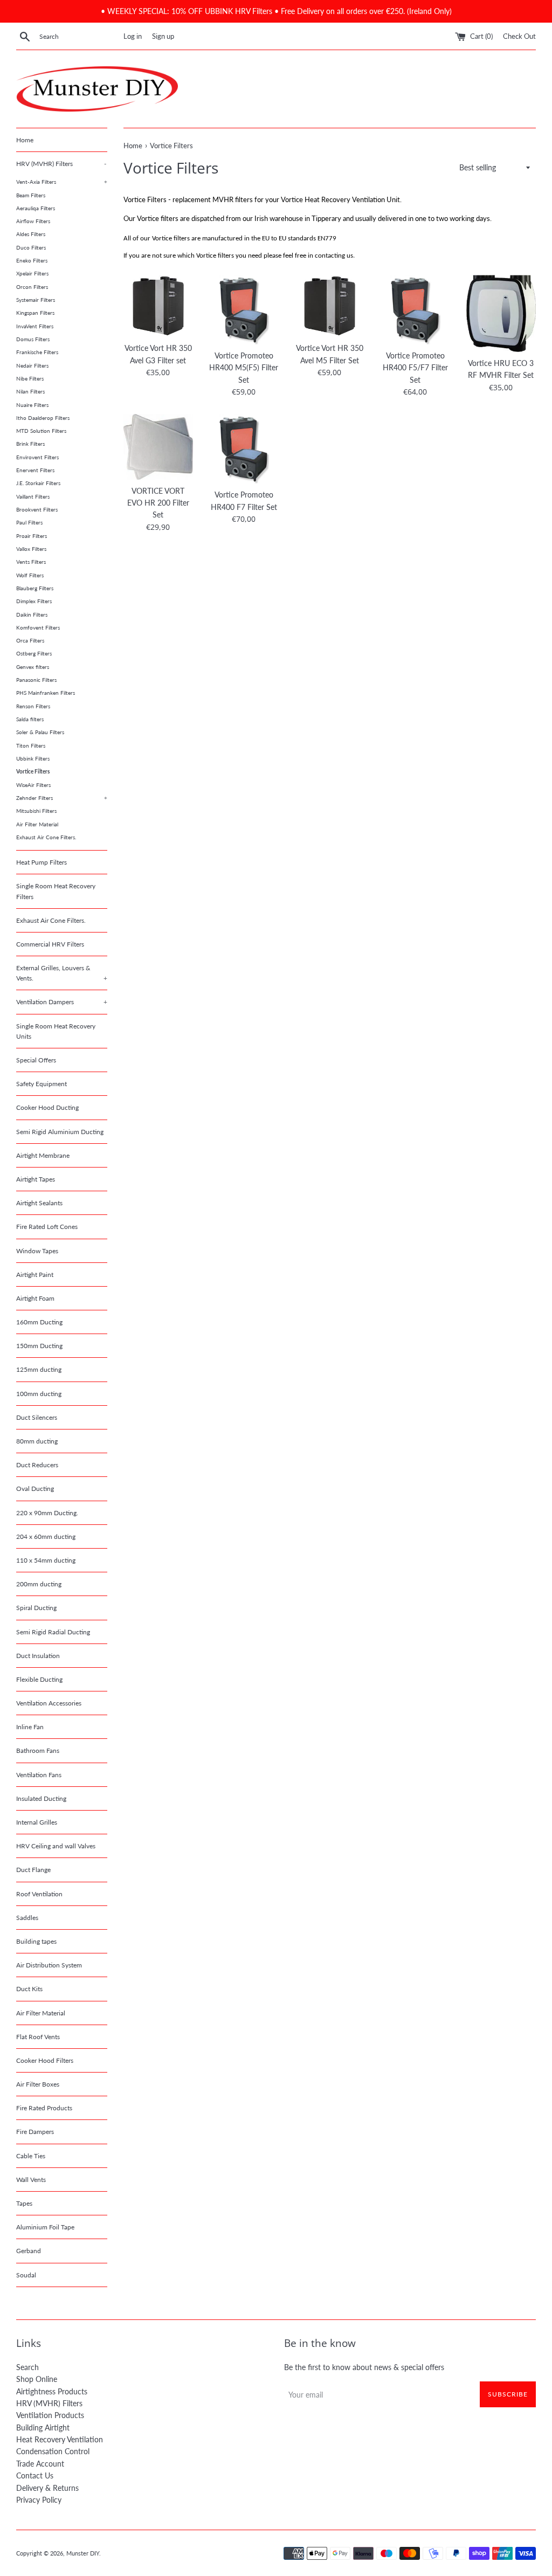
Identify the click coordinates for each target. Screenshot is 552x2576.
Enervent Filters (35, 470)
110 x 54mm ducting (46, 1560)
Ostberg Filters (34, 653)
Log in (133, 36)
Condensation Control (53, 2451)
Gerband (29, 2251)
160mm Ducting (39, 1322)
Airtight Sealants (39, 1203)
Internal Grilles (37, 1822)
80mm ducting (37, 1441)
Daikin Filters (32, 614)
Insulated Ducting (41, 1798)
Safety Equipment (42, 1084)
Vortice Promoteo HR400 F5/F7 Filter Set (415, 368)
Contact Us (35, 2475)
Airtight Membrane (43, 1155)
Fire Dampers (35, 2132)
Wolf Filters (30, 575)
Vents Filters (31, 562)
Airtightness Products (52, 2391)
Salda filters (30, 719)
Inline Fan (30, 1727)
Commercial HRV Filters (50, 944)
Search (27, 2367)
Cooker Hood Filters (45, 2060)
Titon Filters (31, 745)
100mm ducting (39, 1394)
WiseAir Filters (33, 785)
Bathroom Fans (38, 1750)
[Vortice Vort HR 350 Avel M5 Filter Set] (330, 306)
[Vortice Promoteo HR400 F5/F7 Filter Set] (415, 310)
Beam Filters (31, 195)
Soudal (26, 2275)
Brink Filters (30, 444)
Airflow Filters (33, 221)
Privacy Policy (39, 2500)
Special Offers (36, 1060)
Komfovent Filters (38, 627)
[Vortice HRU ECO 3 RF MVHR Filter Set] (501, 313)
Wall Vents (31, 2180)
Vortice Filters (33, 771)
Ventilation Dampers (62, 1002)
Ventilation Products (50, 2415)
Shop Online (37, 2379)
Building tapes (36, 1941)
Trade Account (40, 2464)
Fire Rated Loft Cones (47, 1227)
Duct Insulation (38, 1656)
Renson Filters (33, 706)
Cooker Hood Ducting (47, 1107)
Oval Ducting (35, 1489)
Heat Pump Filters (42, 862)
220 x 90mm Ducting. (47, 1513)
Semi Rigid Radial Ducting (53, 1632)
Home (25, 140)
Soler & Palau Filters (40, 732)
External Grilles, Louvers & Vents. (62, 973)
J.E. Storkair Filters (38, 483)
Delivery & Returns (47, 2488)
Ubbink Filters (33, 758)
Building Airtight (43, 2427)
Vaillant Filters (33, 496)
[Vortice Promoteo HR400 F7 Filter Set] (244, 449)
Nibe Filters (30, 378)
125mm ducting (39, 1369)
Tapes (24, 2203)
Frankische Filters (37, 352)
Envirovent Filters (37, 457)
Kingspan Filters (35, 313)
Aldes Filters (31, 234)
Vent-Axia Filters (62, 182)
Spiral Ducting (36, 1608)
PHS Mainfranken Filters (46, 693)
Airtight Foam (35, 1298)
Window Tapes (37, 1251)
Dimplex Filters (34, 601)
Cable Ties (31, 2156)
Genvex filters (33, 667)
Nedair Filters (32, 365)
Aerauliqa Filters (36, 208)
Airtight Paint (35, 1275)
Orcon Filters (32, 287)
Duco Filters (31, 247)
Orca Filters (30, 640)
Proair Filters (32, 536)
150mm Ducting (39, 1346)
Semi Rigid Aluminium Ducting (60, 1132)
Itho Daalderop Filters (43, 418)
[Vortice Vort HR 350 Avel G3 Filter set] (158, 306)
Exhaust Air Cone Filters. (46, 837)
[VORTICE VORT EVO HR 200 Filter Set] (158, 447)
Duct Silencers (37, 1417)
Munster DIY (83, 2553)
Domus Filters (33, 339)
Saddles (27, 1918)
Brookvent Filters (37, 509)
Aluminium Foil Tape (45, 2227)
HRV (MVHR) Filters (61, 164)
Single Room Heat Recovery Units (56, 1031)
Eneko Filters (32, 260)
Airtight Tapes (36, 1179)
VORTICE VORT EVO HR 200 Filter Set (158, 503)
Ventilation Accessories (49, 1703)
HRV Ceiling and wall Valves (56, 1846)
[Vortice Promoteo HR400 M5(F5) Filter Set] (244, 310)
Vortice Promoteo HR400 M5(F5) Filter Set (244, 368)
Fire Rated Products (44, 2108)
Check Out (519, 36)
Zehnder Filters (62, 798)
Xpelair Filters (32, 273)
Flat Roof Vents (38, 2037)
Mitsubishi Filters (36, 811)
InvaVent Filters (35, 326)
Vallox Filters (31, 549)
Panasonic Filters (36, 680)
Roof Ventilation (39, 1894)
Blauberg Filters (35, 588)
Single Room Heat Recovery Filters (56, 891)
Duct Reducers (37, 1465)
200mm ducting (39, 1584)
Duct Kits (29, 1989)
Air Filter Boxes (38, 2084)
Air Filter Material (37, 824)
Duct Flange (33, 1870)
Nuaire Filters (32, 405)
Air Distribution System (49, 1965)
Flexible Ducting (39, 1679)
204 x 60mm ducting (46, 1536)
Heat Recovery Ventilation (60, 2439)
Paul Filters (29, 522)
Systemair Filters (36, 300)
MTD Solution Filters (41, 431)
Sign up (163, 36)
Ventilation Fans (39, 1775)
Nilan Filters (30, 391)
